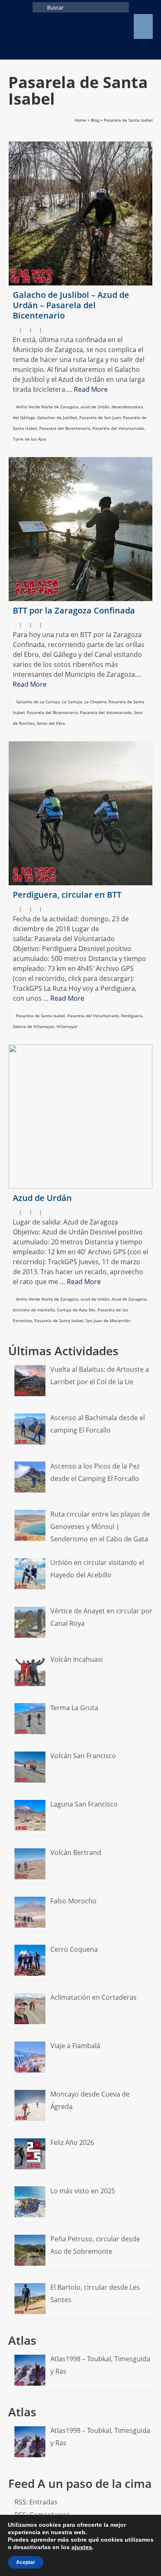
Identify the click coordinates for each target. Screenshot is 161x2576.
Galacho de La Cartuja (38, 702)
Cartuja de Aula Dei (76, 1310)
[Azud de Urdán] (80, 1117)
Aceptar (26, 2562)
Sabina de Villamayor (34, 1026)
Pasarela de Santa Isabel (41, 1016)
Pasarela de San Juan (100, 417)
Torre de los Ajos (30, 439)
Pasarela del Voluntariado (118, 428)
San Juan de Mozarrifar (108, 1320)
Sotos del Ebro (51, 723)
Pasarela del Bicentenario (65, 428)
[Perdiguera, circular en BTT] (80, 813)
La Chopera (95, 702)
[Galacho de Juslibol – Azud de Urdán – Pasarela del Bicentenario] (80, 213)
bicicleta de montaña (34, 1310)
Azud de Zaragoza (129, 1299)
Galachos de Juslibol (57, 417)
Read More (91, 389)
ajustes (82, 2547)
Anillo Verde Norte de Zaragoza (47, 407)
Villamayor (67, 1026)
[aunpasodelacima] (61, 26)
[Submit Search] (39, 7)
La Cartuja (72, 702)
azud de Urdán (95, 407)
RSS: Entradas (36, 2502)
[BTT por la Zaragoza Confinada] (80, 529)
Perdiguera (132, 1016)
